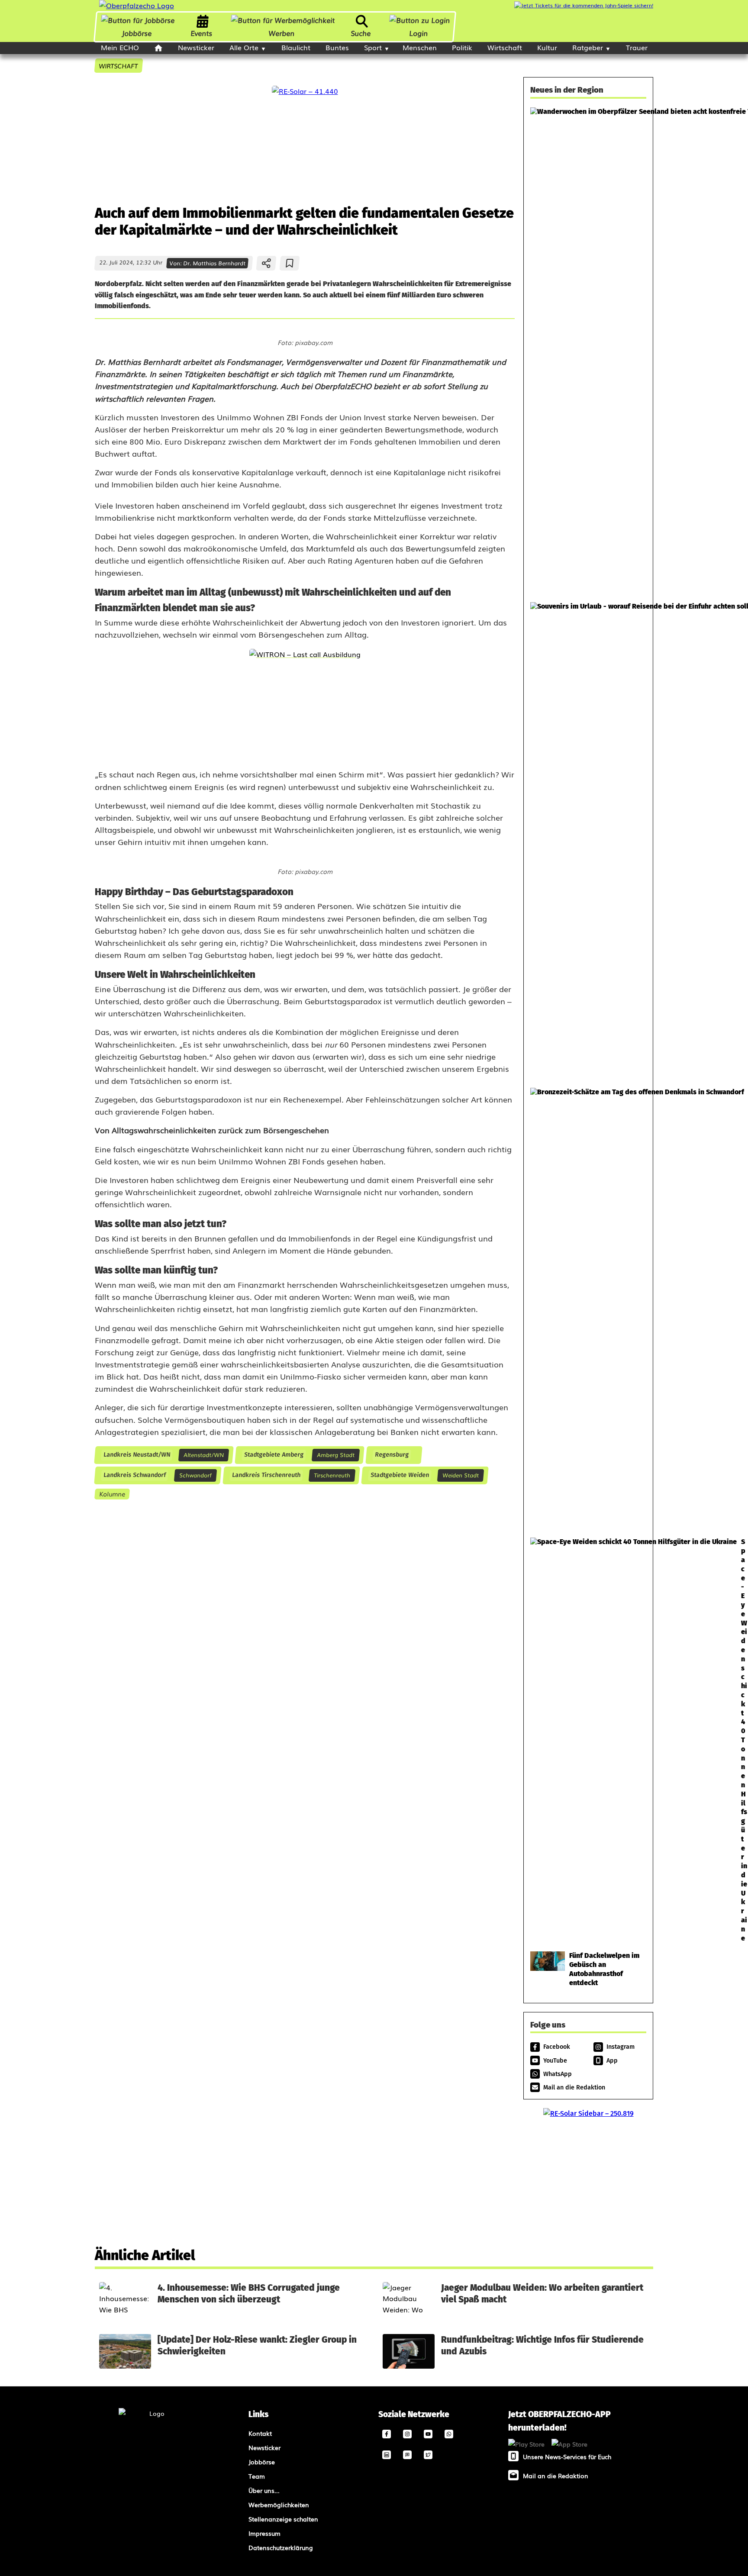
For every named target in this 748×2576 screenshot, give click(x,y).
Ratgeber (588, 47)
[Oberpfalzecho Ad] (584, 5)
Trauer (637, 47)
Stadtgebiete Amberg (274, 1455)
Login (418, 33)
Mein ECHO (120, 47)
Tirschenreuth (332, 1475)
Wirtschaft (505, 47)
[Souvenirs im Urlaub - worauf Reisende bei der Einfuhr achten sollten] (588, 841)
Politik (462, 47)
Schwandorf (195, 1475)
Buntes (337, 47)
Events (202, 33)
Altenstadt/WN (204, 1455)
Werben (282, 33)
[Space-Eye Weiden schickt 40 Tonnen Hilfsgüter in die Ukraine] (588, 1740)
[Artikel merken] (290, 263)
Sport (373, 47)
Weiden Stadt (461, 1475)
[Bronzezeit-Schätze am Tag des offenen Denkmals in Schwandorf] (588, 1308)
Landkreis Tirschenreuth (266, 1475)
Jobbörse (137, 33)
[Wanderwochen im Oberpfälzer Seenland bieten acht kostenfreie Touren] (588, 350)
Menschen (420, 47)
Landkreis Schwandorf (134, 1475)
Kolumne (112, 1494)
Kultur (547, 47)
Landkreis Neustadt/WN (137, 1455)
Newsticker (196, 47)
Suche (361, 33)
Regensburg (392, 1455)
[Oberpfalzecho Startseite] (137, 5)
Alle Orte (244, 47)
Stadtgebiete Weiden (400, 1475)
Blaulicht (296, 47)
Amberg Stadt (336, 1455)
